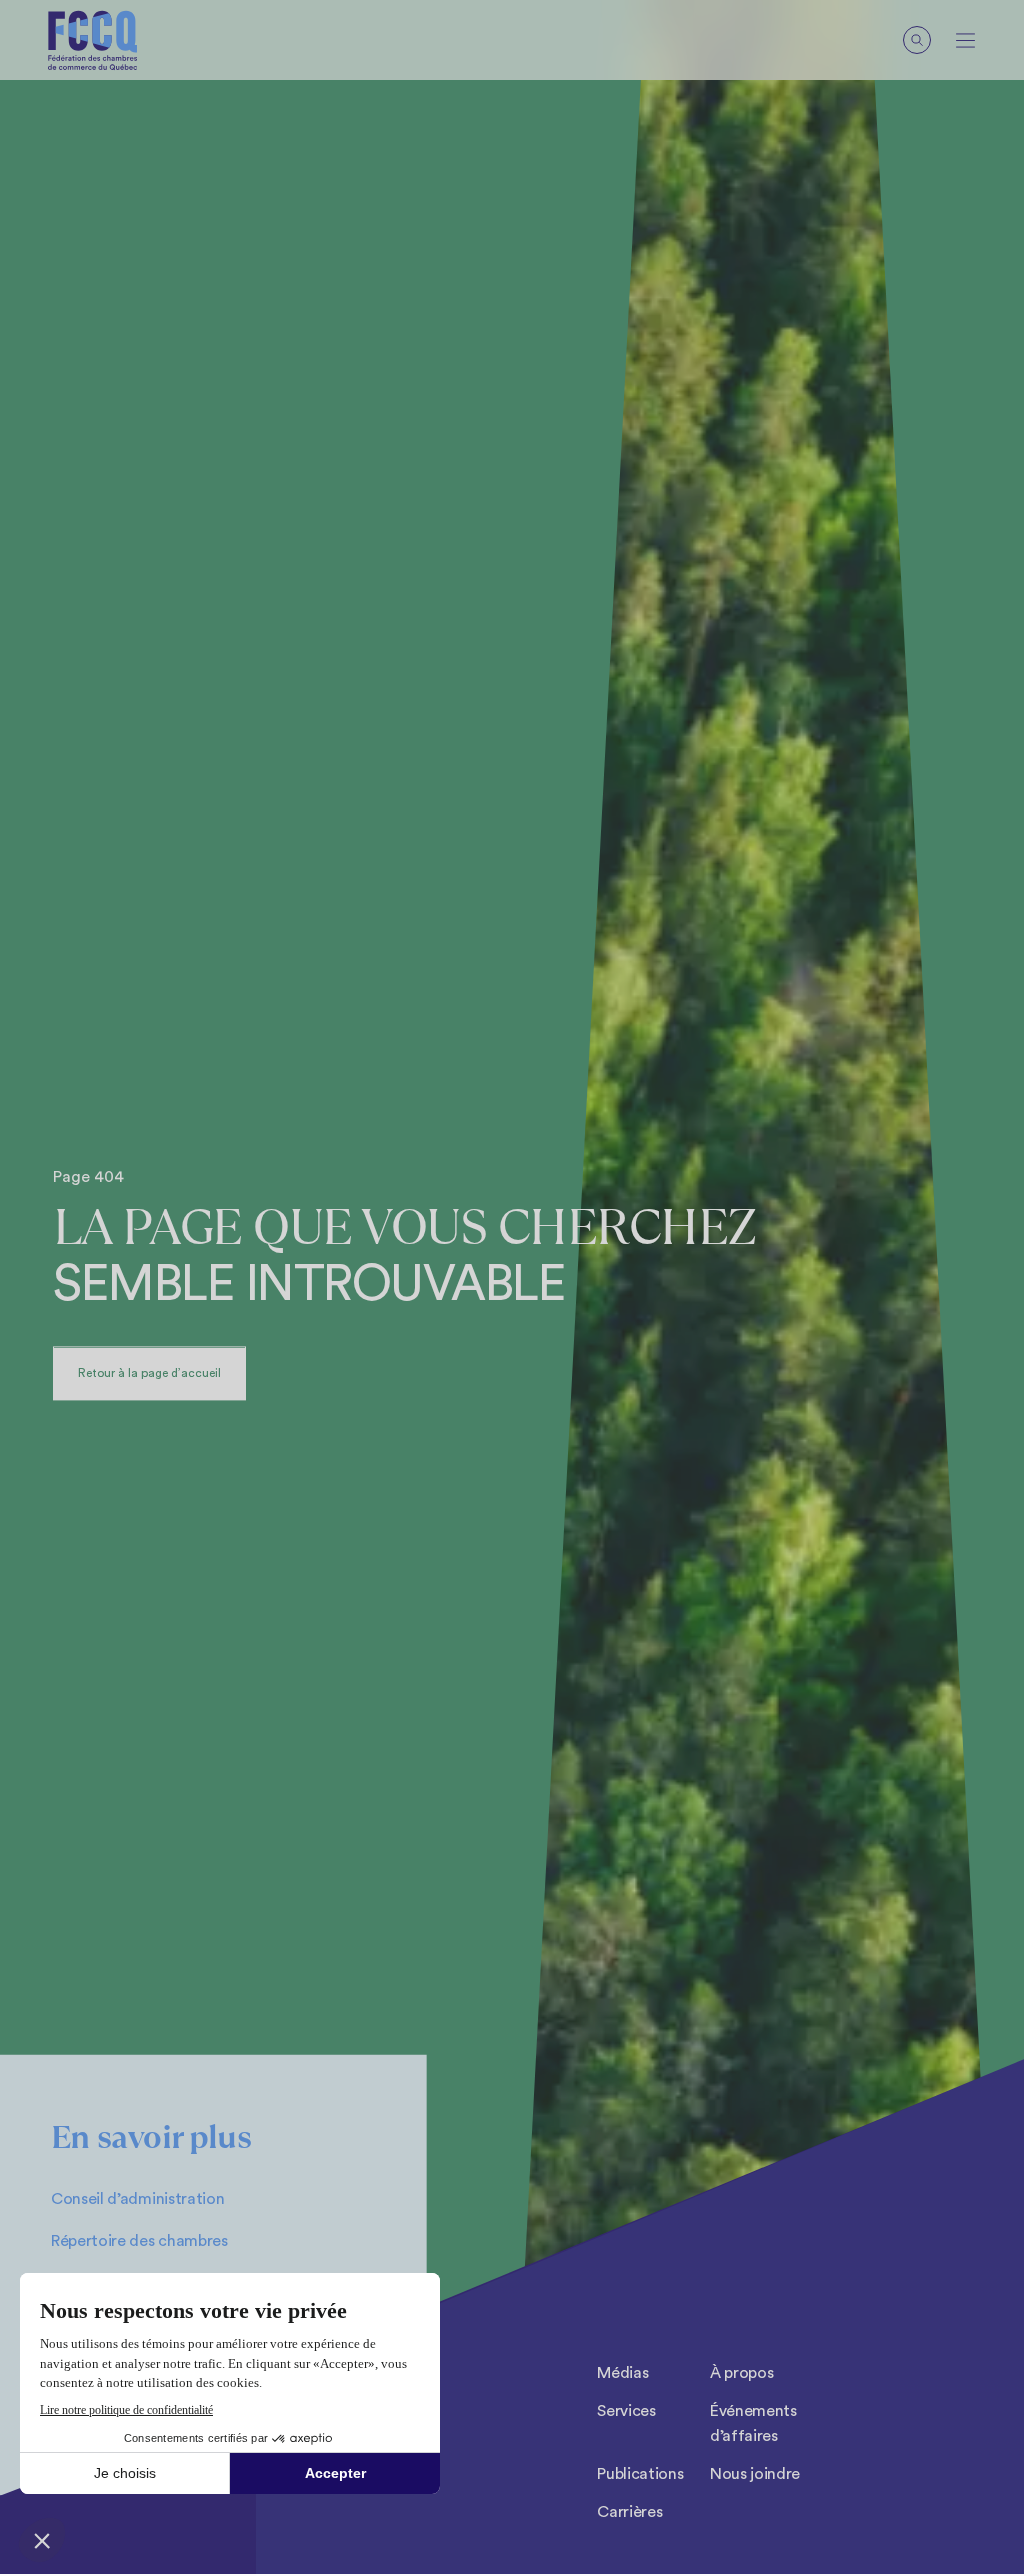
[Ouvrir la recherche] (917, 40)
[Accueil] (93, 40)
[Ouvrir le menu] (965, 40)
